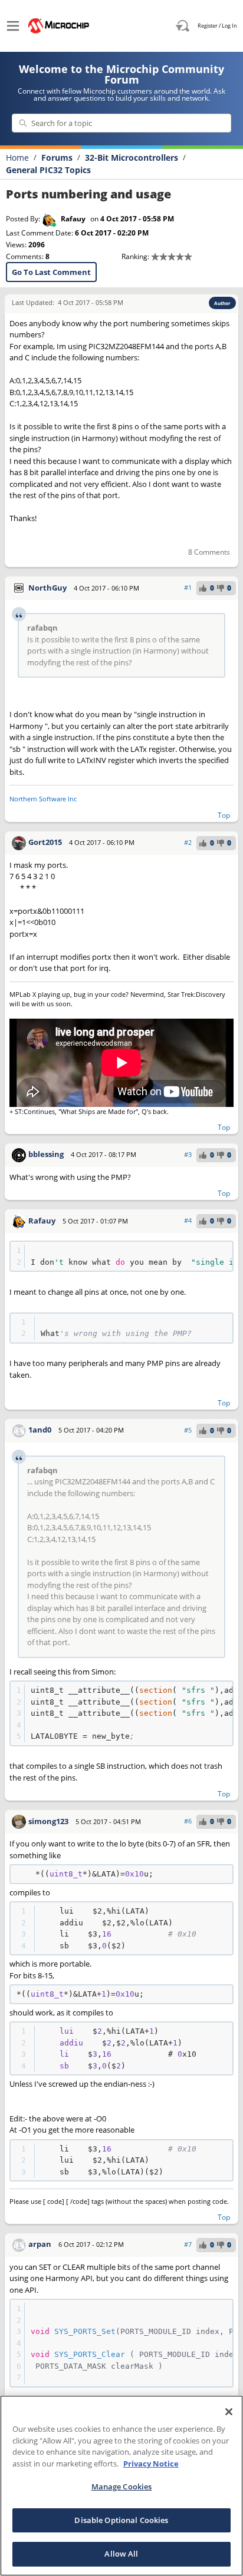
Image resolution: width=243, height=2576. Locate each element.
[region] (121, 2486)
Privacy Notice (151, 2464)
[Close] (229, 2412)
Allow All (121, 2554)
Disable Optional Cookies (121, 2520)
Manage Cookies (122, 2487)
